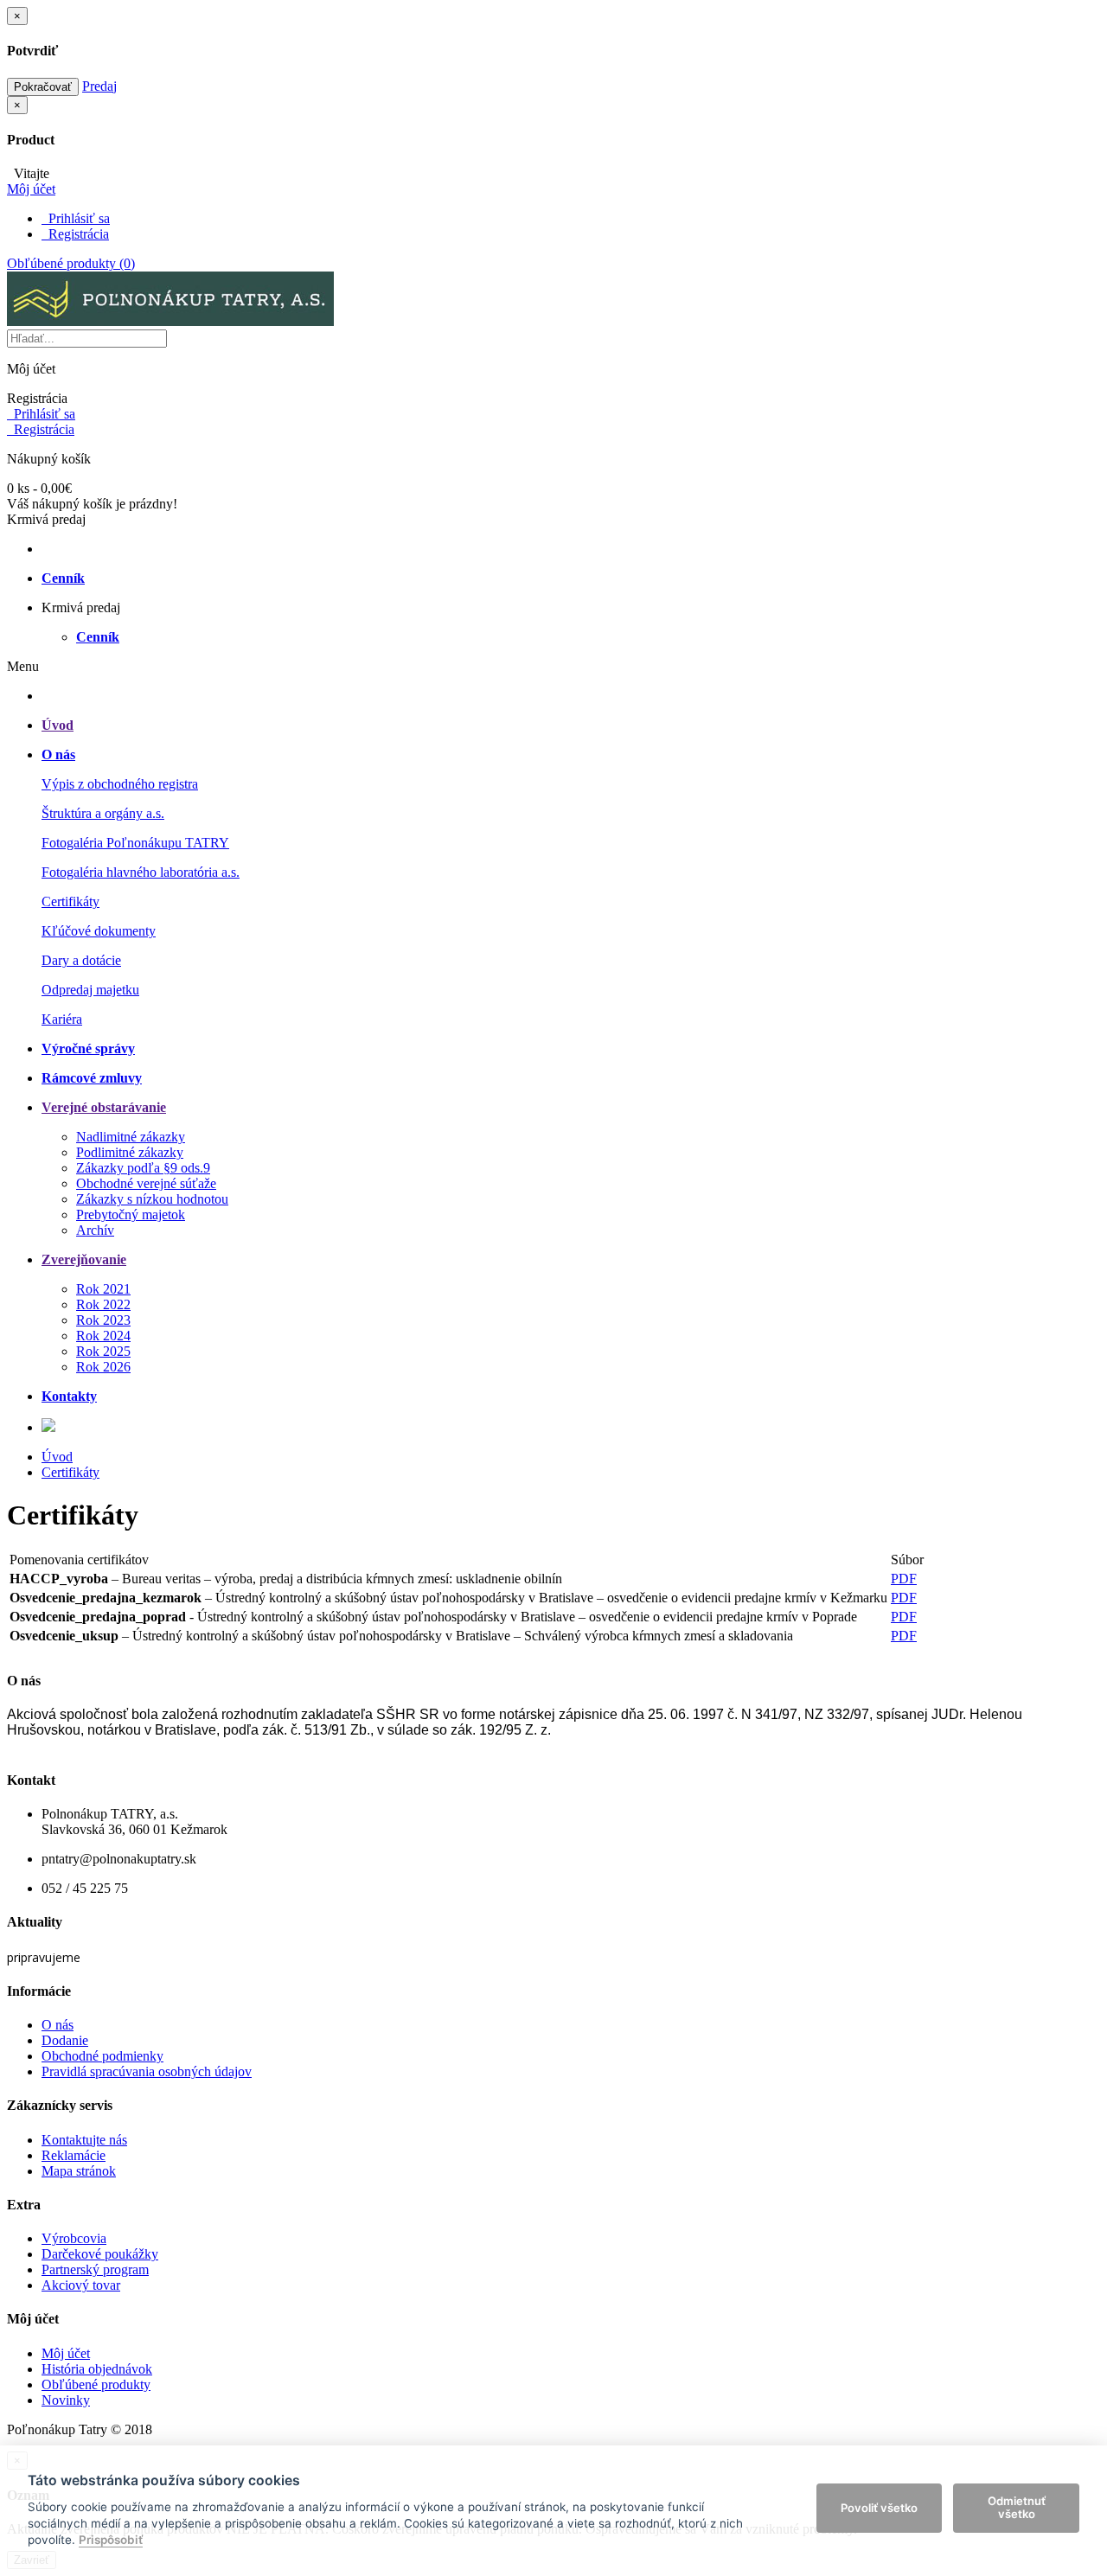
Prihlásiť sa (76, 218)
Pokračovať (43, 87)
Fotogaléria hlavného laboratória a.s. (141, 872)
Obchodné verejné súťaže (146, 1183)
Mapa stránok (79, 2171)
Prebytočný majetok (131, 1214)
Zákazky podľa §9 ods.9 (143, 1168)
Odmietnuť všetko (1017, 2508)
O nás (58, 2025)
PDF (904, 1579)
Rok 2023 (103, 1320)
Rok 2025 (103, 1351)
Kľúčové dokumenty (99, 931)
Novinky (66, 2400)
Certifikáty (70, 901)
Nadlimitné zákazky (131, 1137)
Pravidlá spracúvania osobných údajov (147, 2071)
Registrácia (75, 234)
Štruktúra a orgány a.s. (103, 813)
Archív (95, 1230)
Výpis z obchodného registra (120, 784)
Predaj (99, 86)
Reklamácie (74, 2155)
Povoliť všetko (879, 2508)
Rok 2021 (103, 1289)
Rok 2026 (103, 1367)
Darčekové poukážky (100, 2254)
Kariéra (62, 1019)
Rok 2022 (103, 1304)
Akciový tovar (81, 2285)
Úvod (57, 1457)
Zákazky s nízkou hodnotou (152, 1199)
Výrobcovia (74, 2238)
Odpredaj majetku (90, 990)
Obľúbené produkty (96, 2384)
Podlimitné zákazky (130, 1152)
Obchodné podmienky (102, 2056)
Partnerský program (95, 2269)
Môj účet (66, 2353)
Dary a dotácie (81, 960)
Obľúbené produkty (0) (71, 263)
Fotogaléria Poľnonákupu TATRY (135, 843)
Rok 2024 (103, 1336)
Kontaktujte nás (84, 2140)
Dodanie (65, 2040)
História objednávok (97, 2369)
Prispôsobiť (111, 2540)
